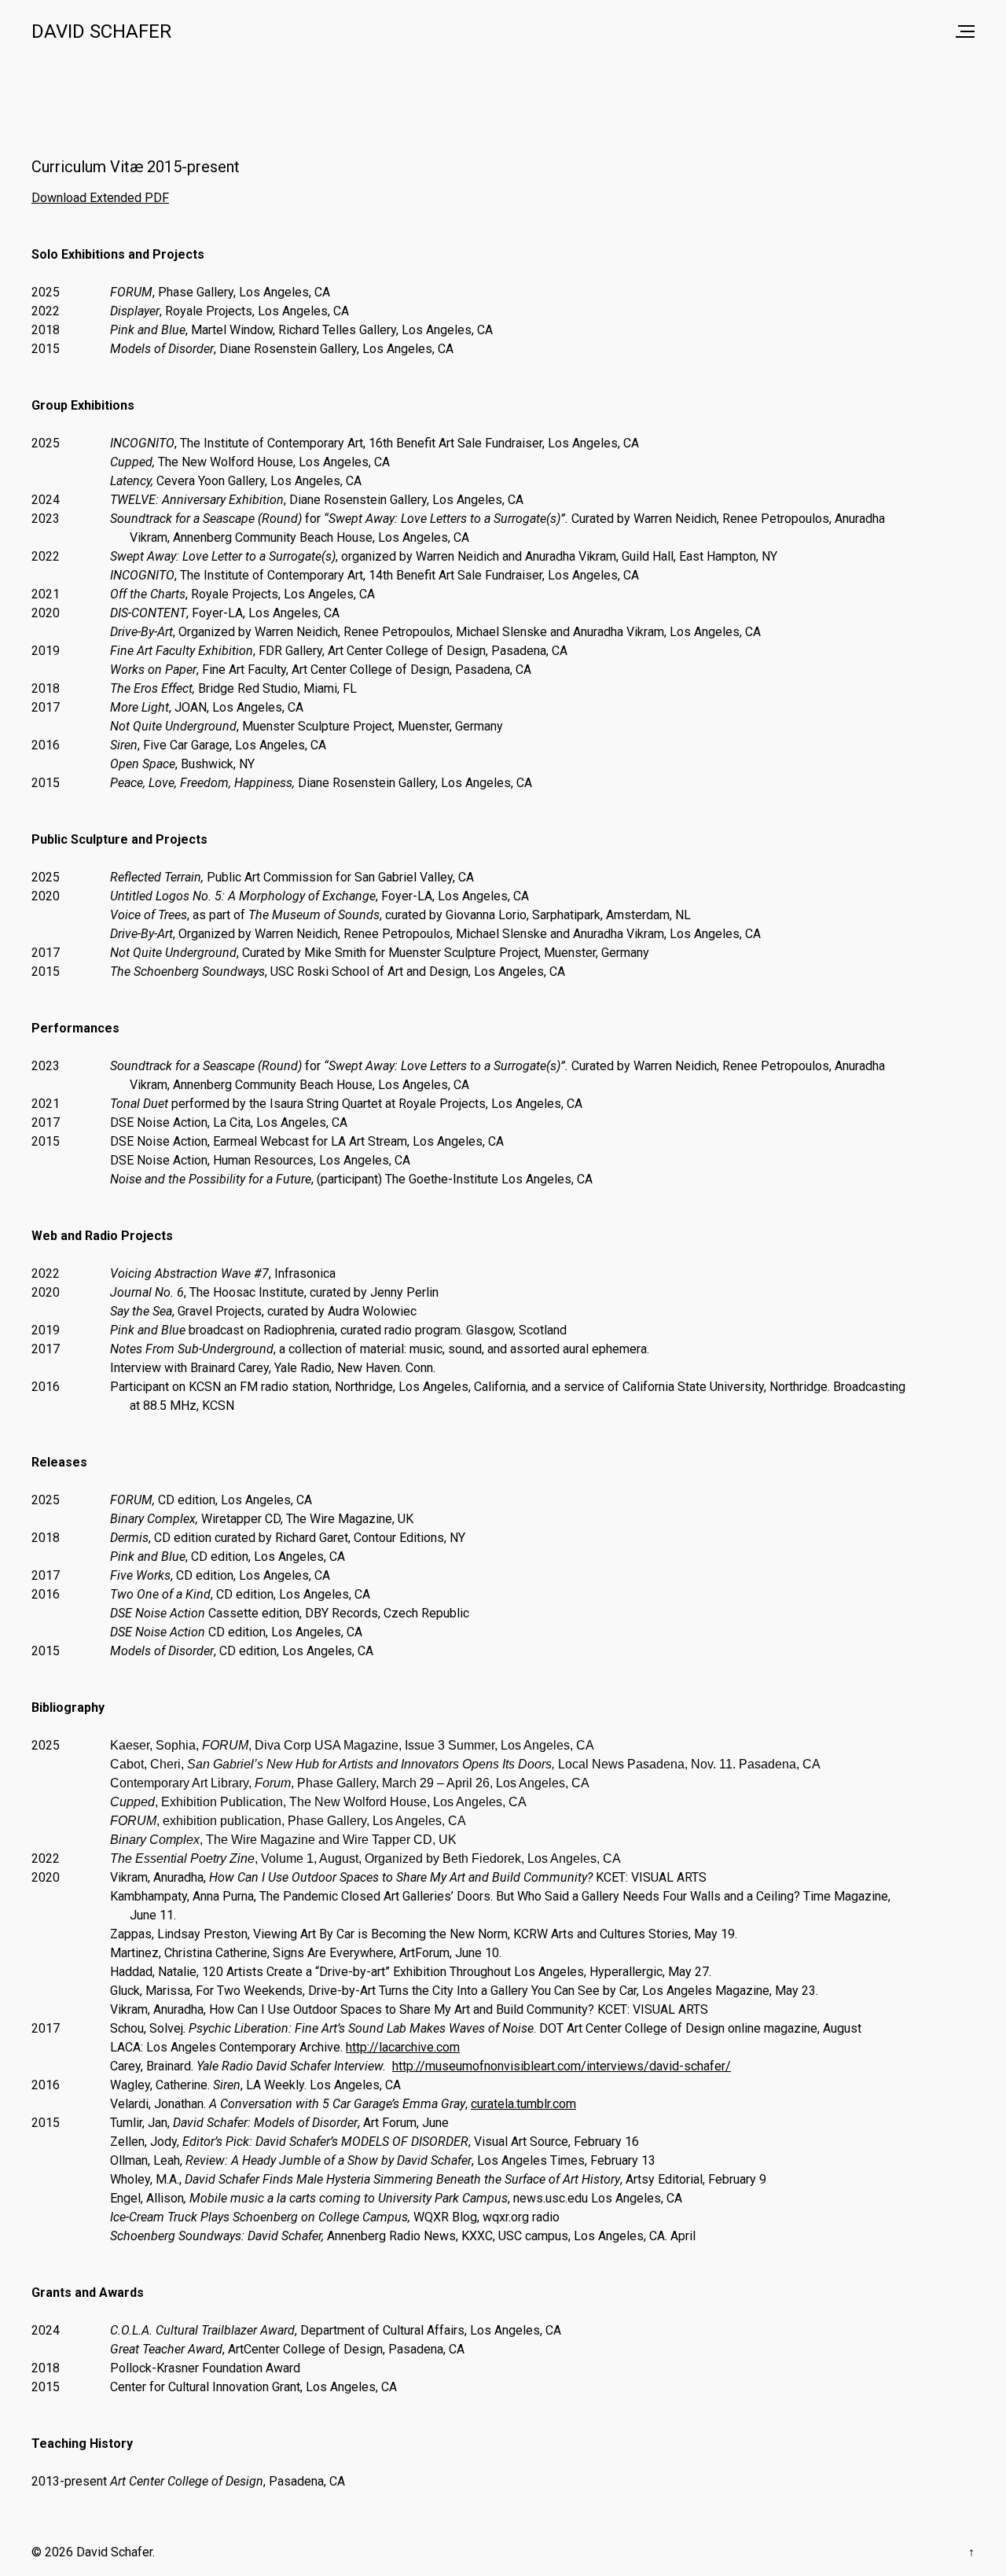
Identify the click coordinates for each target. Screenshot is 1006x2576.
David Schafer (101, 31)
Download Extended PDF (100, 198)
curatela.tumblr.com (523, 2104)
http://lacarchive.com (403, 2047)
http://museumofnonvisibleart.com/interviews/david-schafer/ (562, 2066)
